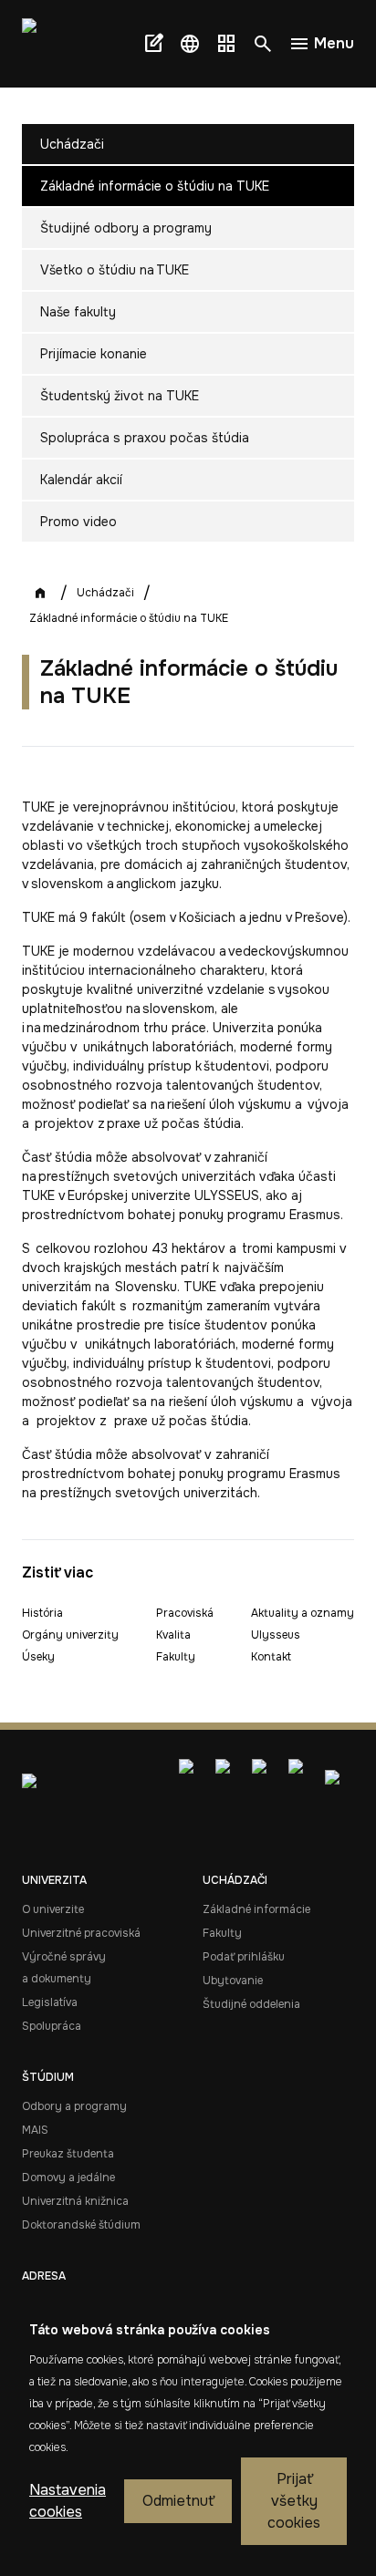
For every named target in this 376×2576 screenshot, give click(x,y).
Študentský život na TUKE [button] (120, 396)
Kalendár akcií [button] (81, 480)
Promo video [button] (78, 522)
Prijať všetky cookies (294, 2501)
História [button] (42, 1613)
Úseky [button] (38, 1657)
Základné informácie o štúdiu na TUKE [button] (155, 186)
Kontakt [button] (271, 1657)
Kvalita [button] (173, 1635)
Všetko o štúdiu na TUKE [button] (115, 270)
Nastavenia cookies (68, 2501)
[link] (55, 44)
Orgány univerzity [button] (70, 1635)
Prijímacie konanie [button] (94, 354)
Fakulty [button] (176, 1657)
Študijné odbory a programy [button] (126, 228)
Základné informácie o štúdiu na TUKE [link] (129, 618)
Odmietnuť (178, 2501)
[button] (190, 44)
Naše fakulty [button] (78, 312)
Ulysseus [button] (276, 1635)
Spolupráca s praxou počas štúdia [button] (145, 438)
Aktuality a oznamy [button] (303, 1613)
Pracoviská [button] (185, 1613)
